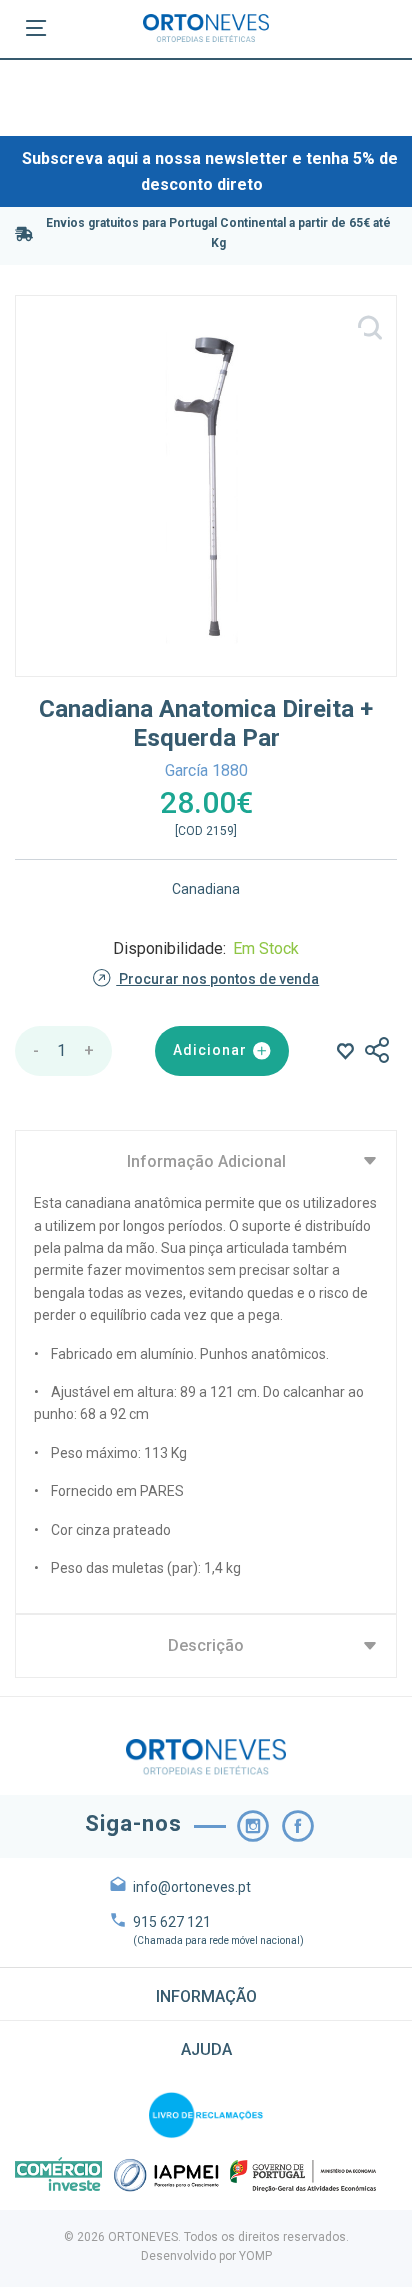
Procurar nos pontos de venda (217, 979)
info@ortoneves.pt (192, 1887)
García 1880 (206, 770)
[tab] (206, 1994)
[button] (206, 1994)
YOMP (255, 2256)
